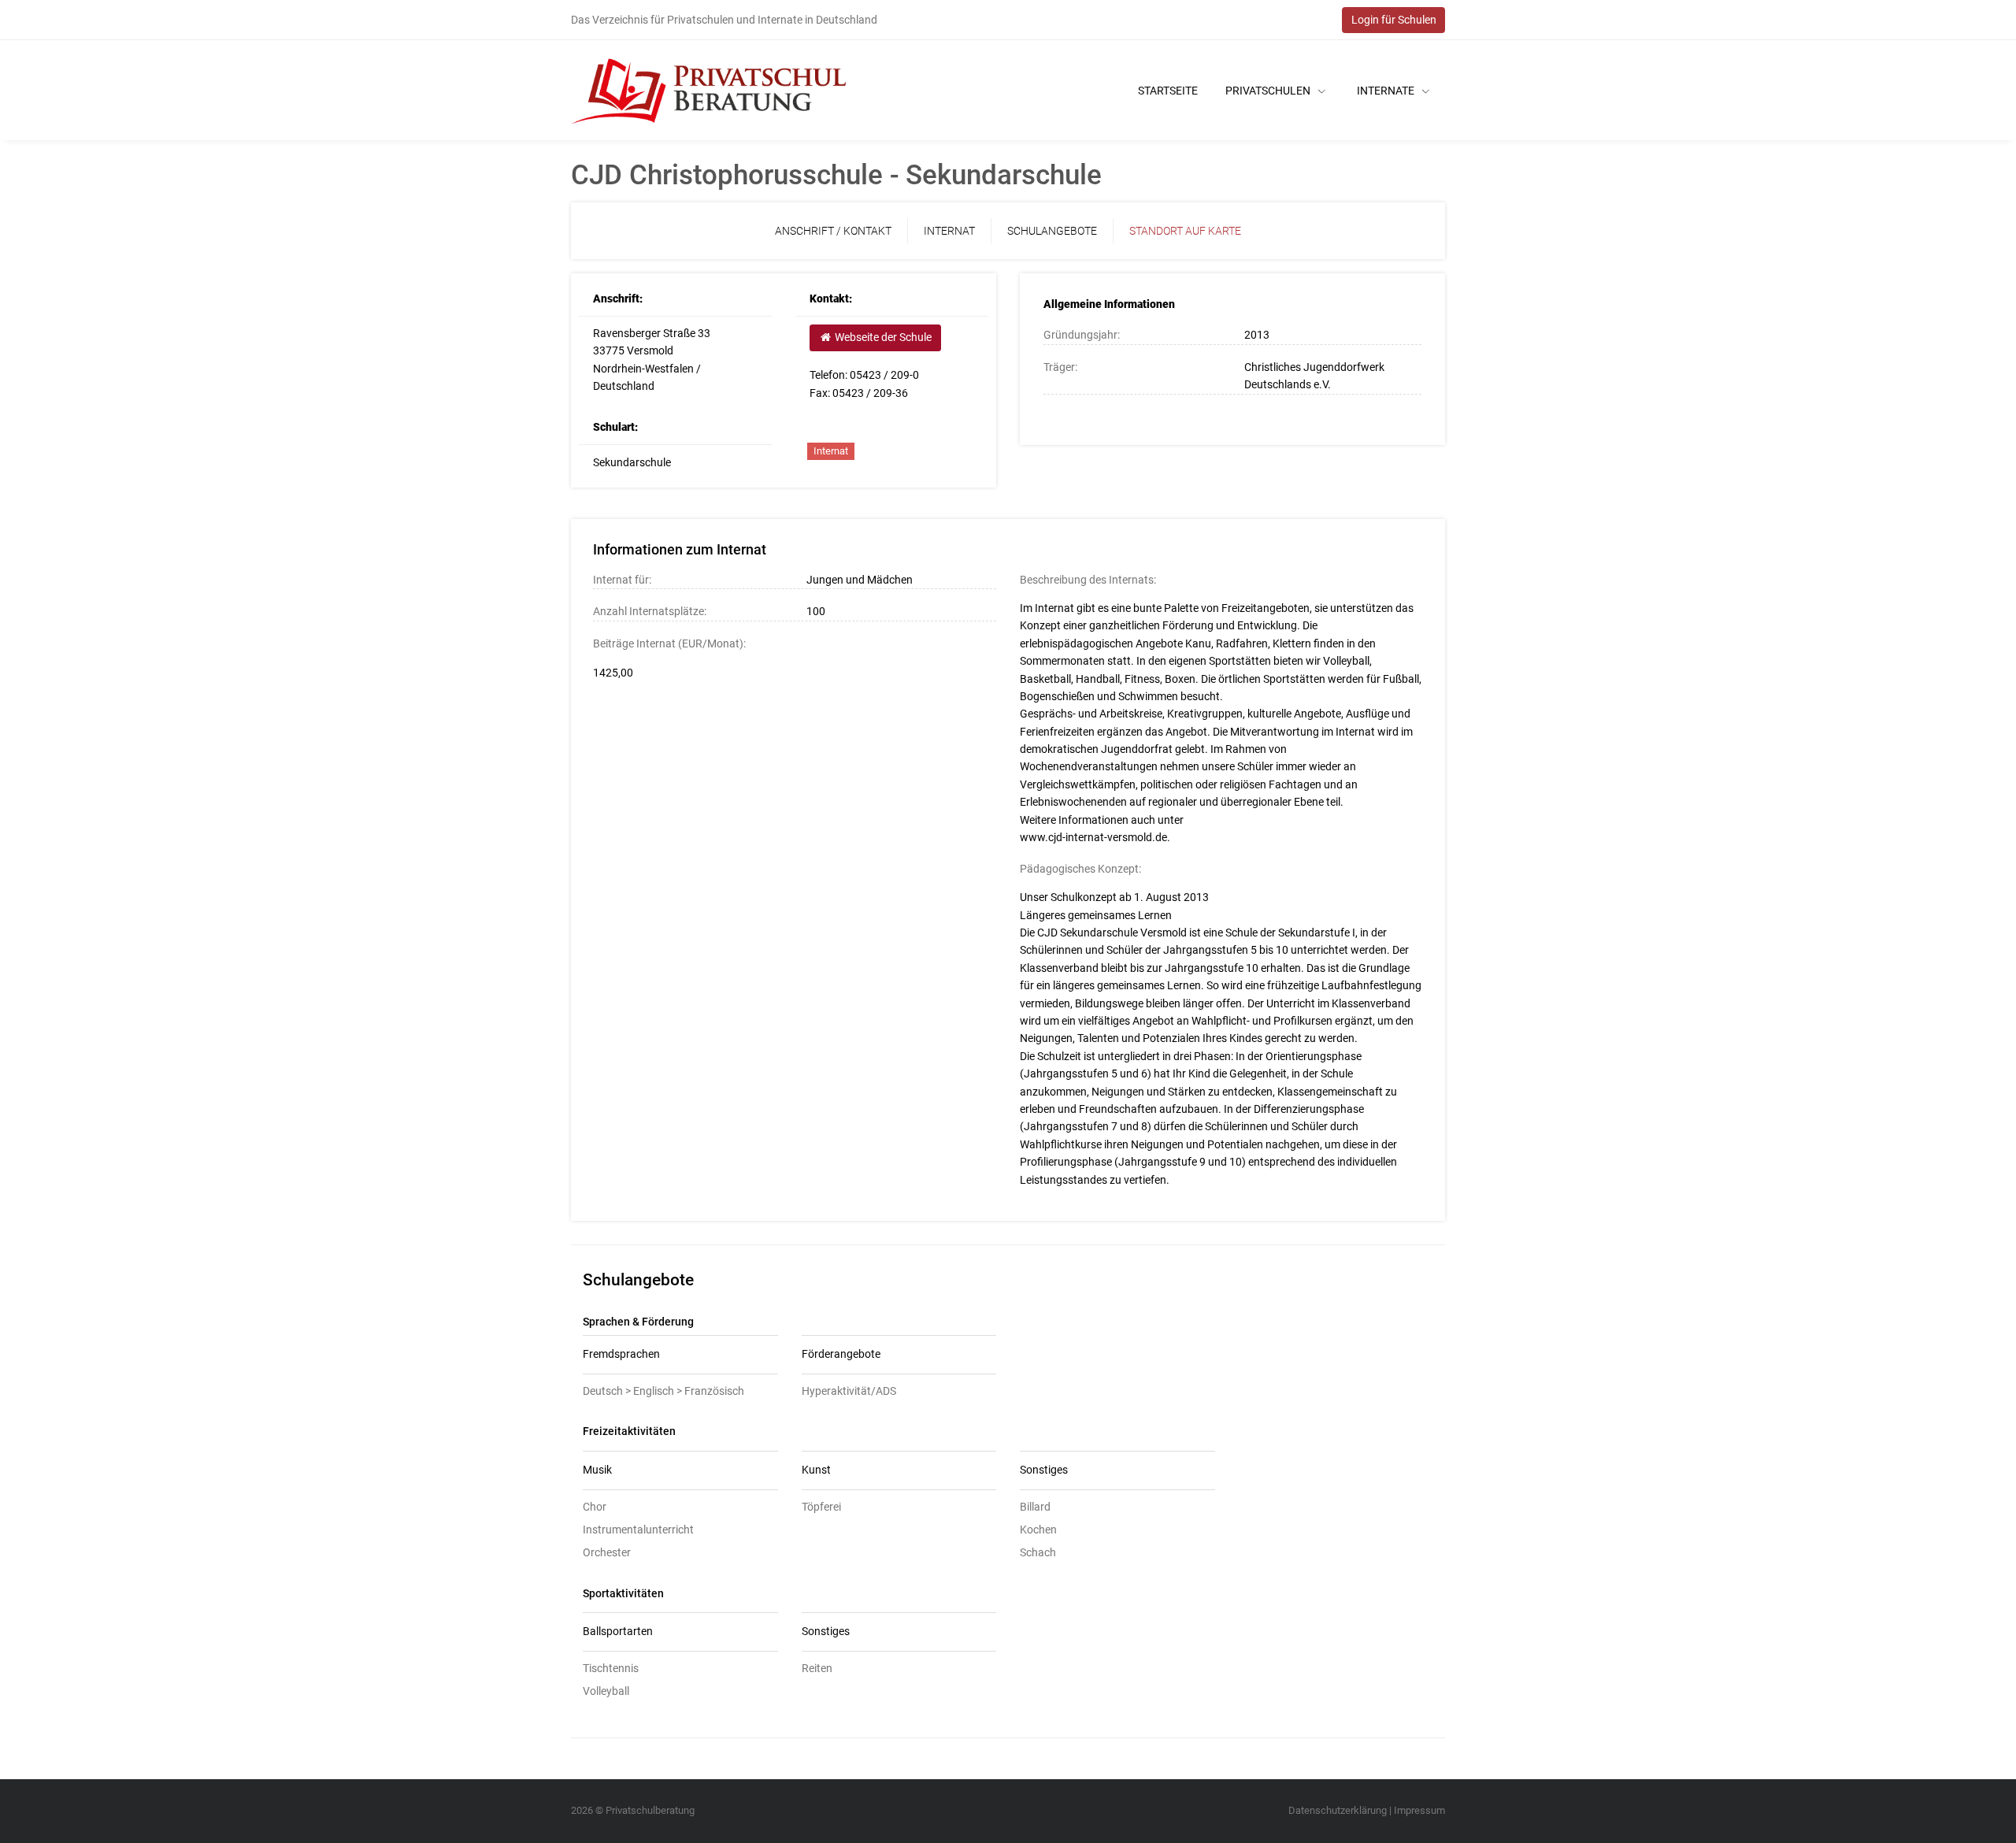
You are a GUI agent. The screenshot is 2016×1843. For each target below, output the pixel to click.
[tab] (680, 1355)
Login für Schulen (1394, 20)
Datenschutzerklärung (1338, 1810)
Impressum (1419, 1810)
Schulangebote (1052, 231)
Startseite (1168, 91)
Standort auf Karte (1185, 231)
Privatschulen (1269, 91)
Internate (1387, 91)
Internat (949, 231)
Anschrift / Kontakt (833, 231)
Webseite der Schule (882, 337)
